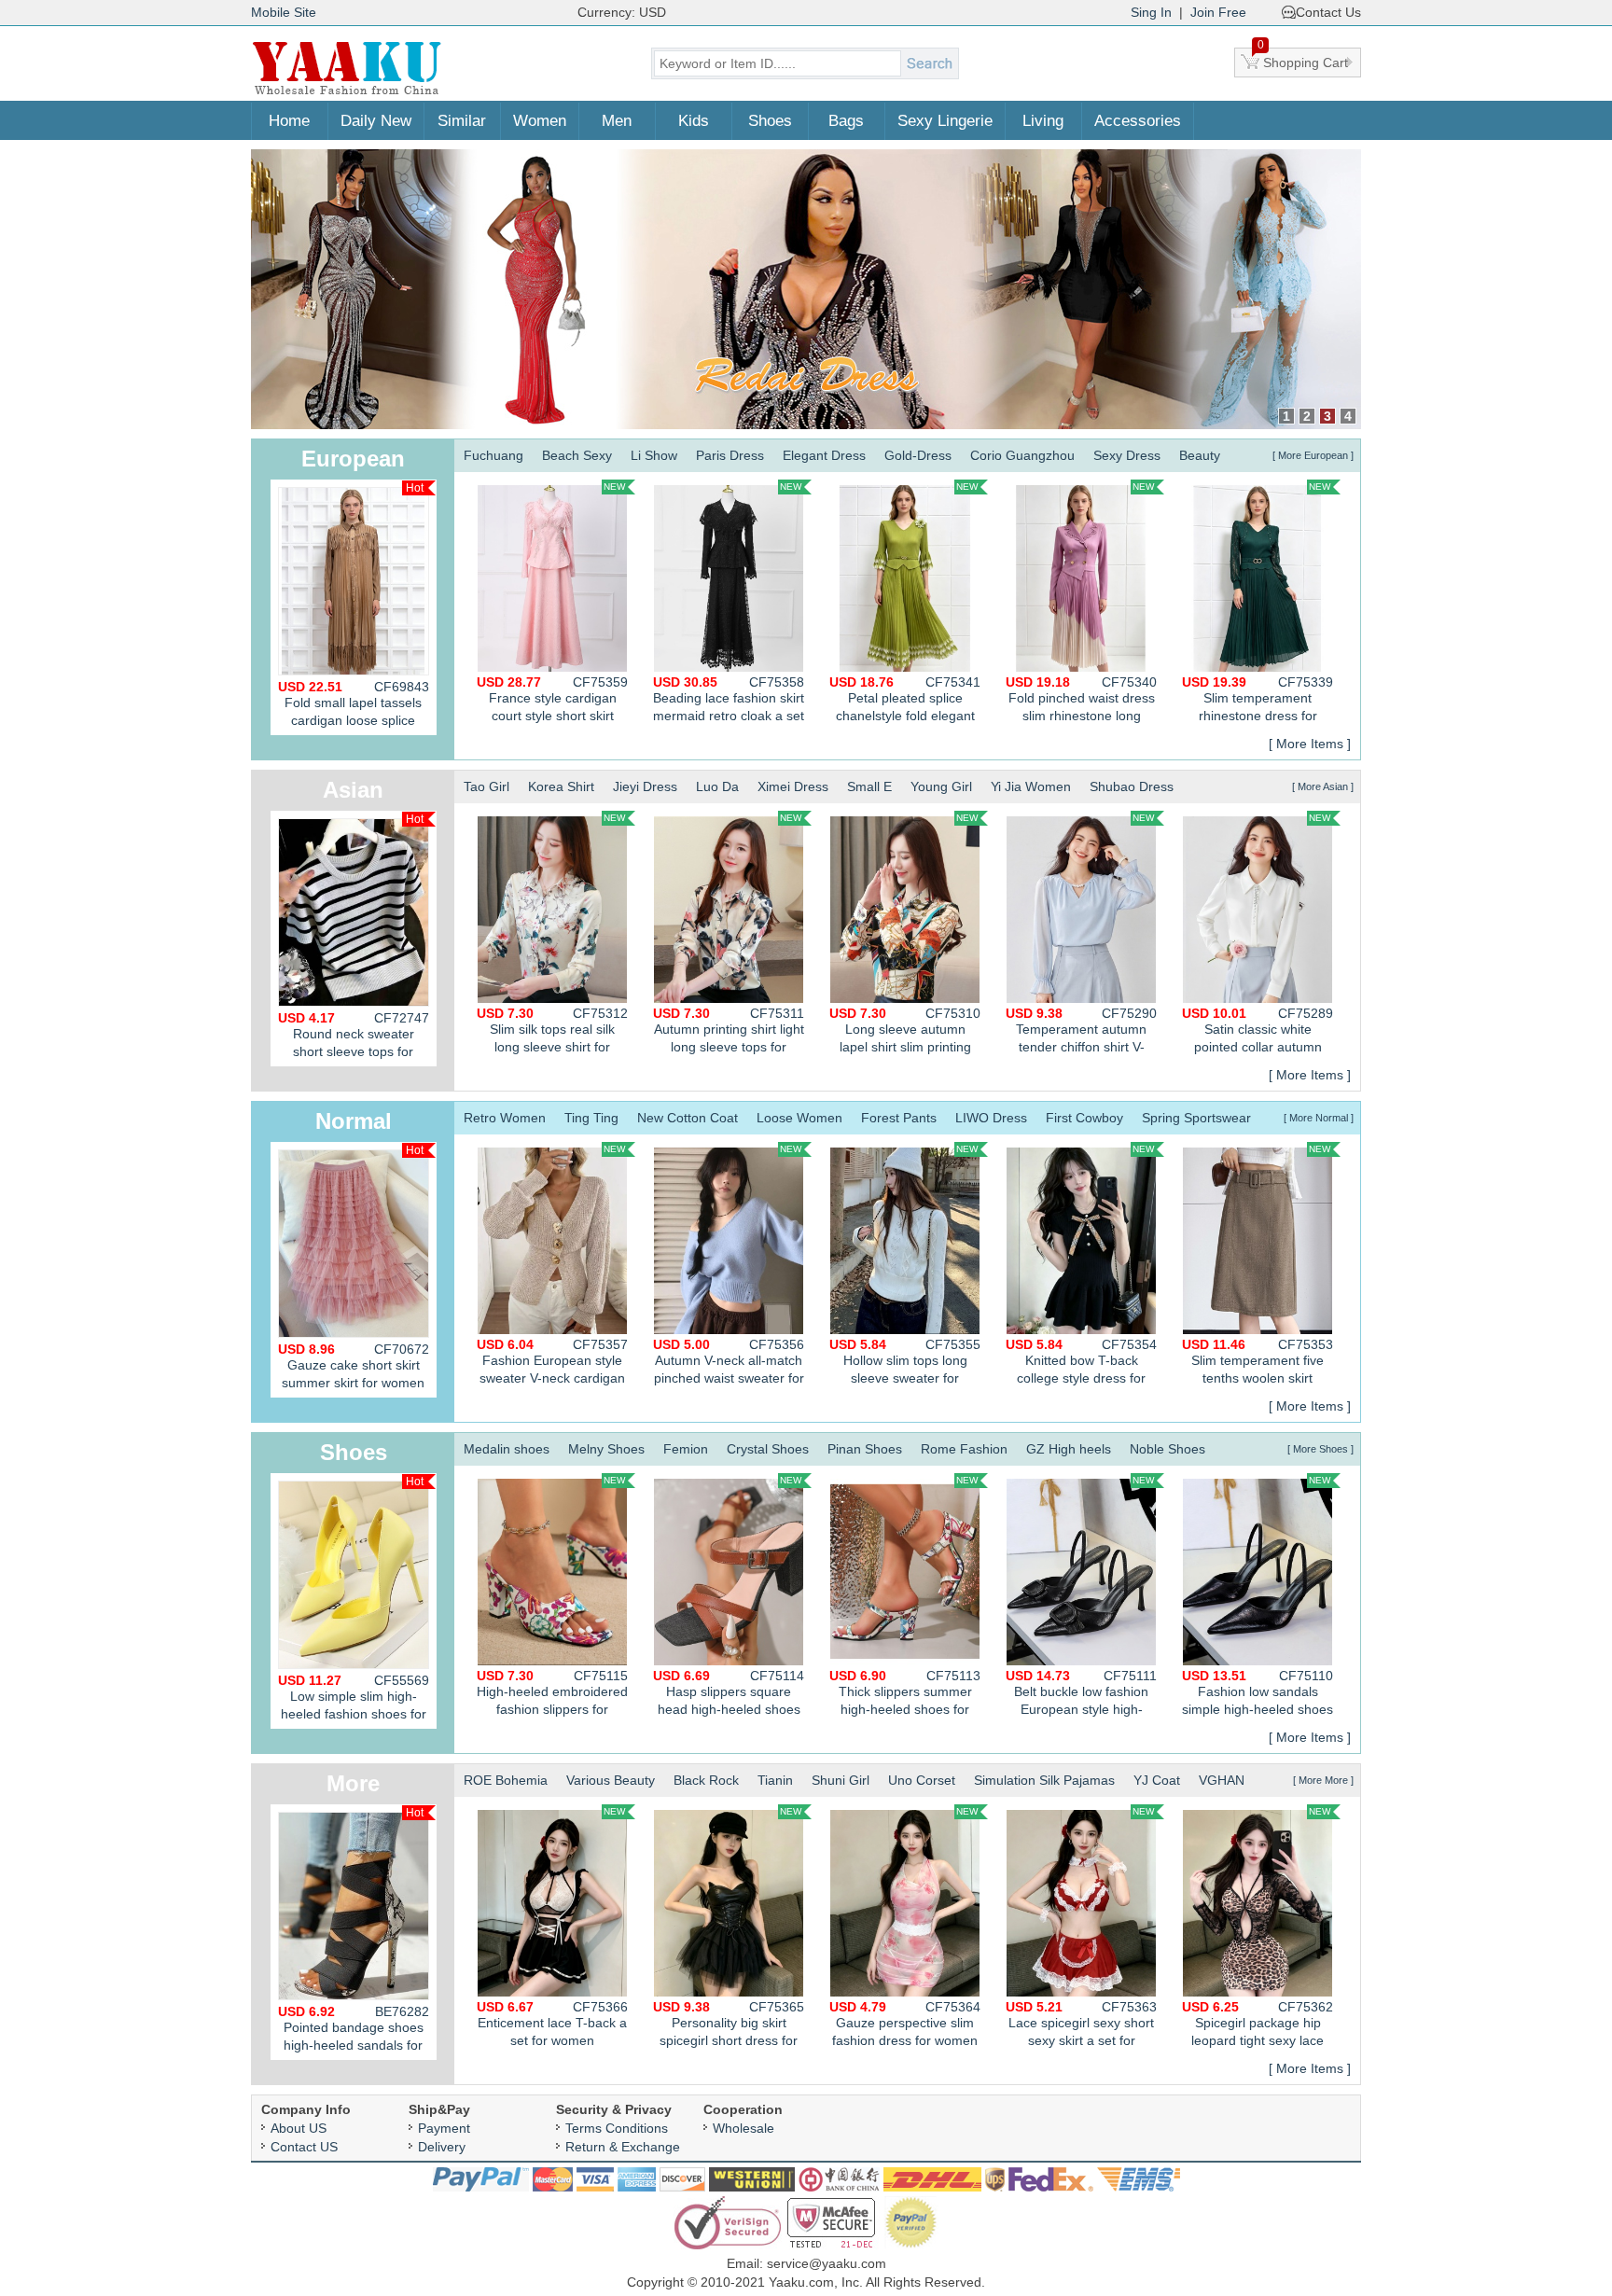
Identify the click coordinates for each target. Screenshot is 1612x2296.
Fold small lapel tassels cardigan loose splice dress (354, 707)
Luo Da (717, 786)
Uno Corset (922, 1780)
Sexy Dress (1127, 455)
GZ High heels (1069, 1449)
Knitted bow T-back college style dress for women (1081, 1364)
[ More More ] (1323, 1780)
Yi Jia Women (1031, 786)
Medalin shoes (507, 1449)
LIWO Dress (991, 1118)
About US (299, 2128)
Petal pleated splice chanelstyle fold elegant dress (905, 701)
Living (1043, 121)
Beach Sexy (577, 455)
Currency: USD (622, 12)
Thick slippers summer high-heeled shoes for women (905, 1695)
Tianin (775, 1780)
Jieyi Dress (645, 786)
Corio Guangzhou (1022, 455)
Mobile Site (284, 12)
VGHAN (1222, 1780)
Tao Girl (486, 786)
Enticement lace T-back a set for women (552, 2024)
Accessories (1138, 121)
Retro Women (505, 1118)
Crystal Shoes (768, 1449)
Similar (462, 121)
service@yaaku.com (827, 2263)
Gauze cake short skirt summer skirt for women (354, 1366)
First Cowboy (1084, 1118)
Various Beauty (611, 1780)
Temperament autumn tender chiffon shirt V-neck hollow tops (1081, 1032)
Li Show (654, 455)
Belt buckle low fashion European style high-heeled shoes (1081, 1695)
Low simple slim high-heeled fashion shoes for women (354, 1701)
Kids (694, 121)
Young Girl (941, 786)
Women (540, 121)
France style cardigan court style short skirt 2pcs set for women (552, 701)
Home (289, 121)
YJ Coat (1157, 1780)
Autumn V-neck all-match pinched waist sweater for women (729, 1364)
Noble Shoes (1167, 1449)
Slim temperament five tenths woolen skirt (1258, 1361)
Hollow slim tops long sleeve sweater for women (905, 1364)
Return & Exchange (623, 2147)
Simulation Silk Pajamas (1044, 1780)
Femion (686, 1449)
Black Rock (706, 1780)
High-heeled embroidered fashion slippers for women (552, 1695)
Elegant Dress (824, 455)
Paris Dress (730, 455)
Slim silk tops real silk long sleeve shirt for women (552, 1032)
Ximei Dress (793, 786)
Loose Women (799, 1118)
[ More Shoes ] (1320, 1449)
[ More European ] (1313, 455)
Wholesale (743, 2128)
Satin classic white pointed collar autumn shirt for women (1258, 1032)
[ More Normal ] (1319, 1118)
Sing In (1151, 12)
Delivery (442, 2147)
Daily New (376, 121)
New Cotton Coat (688, 1118)
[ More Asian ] (1323, 786)
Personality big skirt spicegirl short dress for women (729, 2026)
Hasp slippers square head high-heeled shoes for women (729, 1695)
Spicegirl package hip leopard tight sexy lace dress (1258, 2026)
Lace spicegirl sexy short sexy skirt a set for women (1081, 2026)
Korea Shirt (561, 786)
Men (617, 121)
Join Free (1218, 12)
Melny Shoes (606, 1449)
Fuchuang (493, 455)
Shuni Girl (841, 1780)
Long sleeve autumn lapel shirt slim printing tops (905, 1032)
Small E (869, 786)
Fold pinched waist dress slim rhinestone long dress (1081, 701)
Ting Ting (591, 1118)
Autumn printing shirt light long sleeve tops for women (729, 1032)
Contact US (304, 2147)
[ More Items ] (1310, 744)
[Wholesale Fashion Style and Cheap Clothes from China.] (347, 93)
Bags (846, 121)
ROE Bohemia (506, 1780)
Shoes (770, 121)
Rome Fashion (964, 1449)
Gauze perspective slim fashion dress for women (905, 2024)
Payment (444, 2128)
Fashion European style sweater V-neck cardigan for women (552, 1364)
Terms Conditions (617, 2128)
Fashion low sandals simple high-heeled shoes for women (1258, 1695)
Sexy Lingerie (945, 121)
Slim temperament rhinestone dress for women (1258, 701)
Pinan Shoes (865, 1449)
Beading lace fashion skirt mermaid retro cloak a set (729, 699)
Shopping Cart (1303, 59)
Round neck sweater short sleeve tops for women (354, 1038)
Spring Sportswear (1196, 1118)
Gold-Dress (918, 455)
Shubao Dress (1132, 786)
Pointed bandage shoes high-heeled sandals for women (354, 2032)
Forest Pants (899, 1118)
